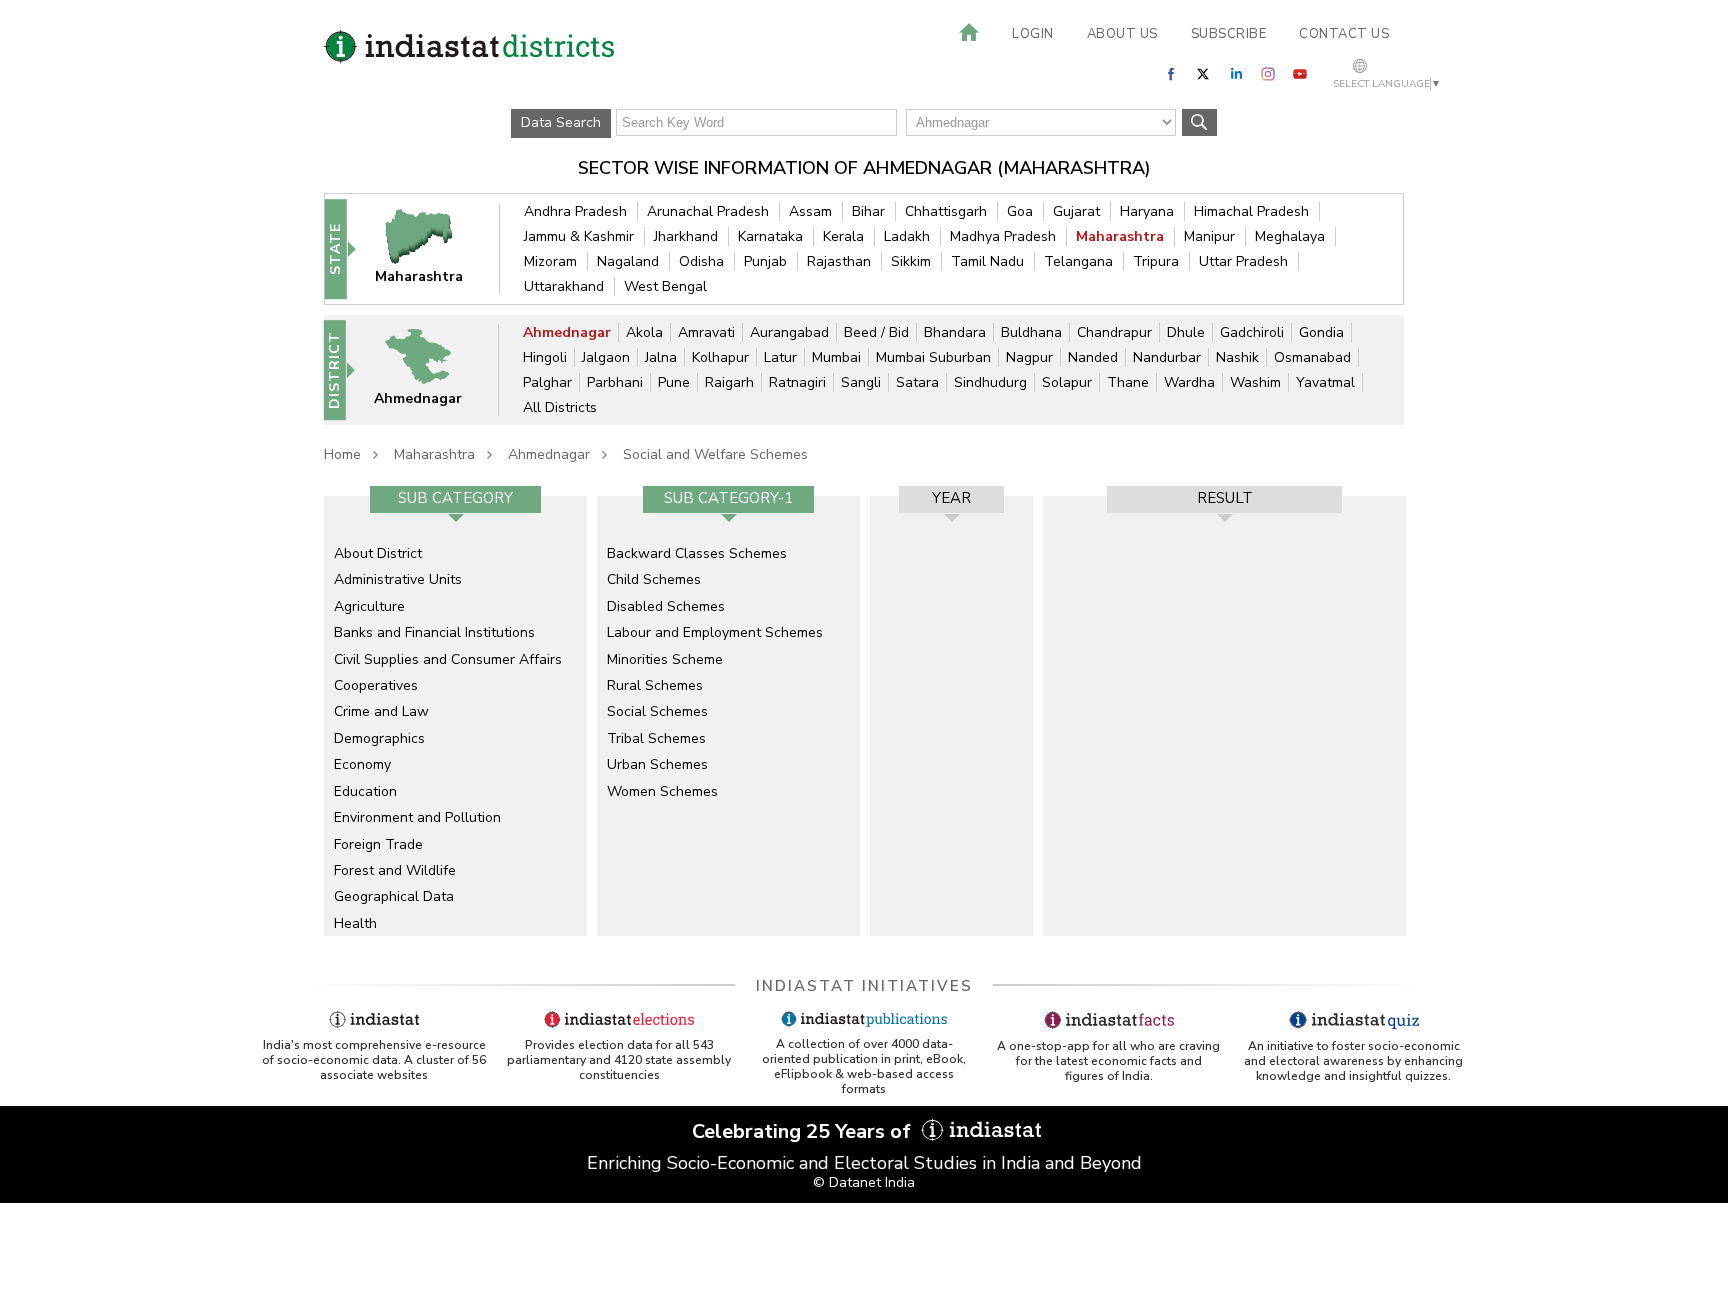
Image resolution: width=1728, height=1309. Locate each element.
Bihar (868, 211)
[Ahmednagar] (431, 369)
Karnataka (770, 236)
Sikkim (911, 261)
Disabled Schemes (666, 606)
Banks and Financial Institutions (434, 632)
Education (365, 791)
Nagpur (1029, 357)
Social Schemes (657, 711)
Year (951, 498)
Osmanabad (1312, 357)
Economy (362, 764)
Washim (1255, 382)
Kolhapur (720, 357)
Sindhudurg (990, 382)
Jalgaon (606, 357)
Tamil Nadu (987, 261)
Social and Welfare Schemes (715, 454)
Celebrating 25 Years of (804, 1131)
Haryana (1147, 211)
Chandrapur (1114, 332)
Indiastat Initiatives (864, 986)
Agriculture (369, 606)
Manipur (1209, 236)
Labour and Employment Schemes (715, 632)
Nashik (1237, 357)
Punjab (765, 261)
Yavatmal (1325, 382)
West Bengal (665, 286)
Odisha (701, 261)
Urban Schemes (657, 764)
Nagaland (628, 261)
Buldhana (1031, 332)
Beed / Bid (876, 332)
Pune (674, 382)
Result (1225, 498)
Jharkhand (686, 236)
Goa (1020, 211)
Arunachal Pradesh (708, 211)
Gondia (1321, 332)
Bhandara (955, 332)
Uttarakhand (564, 286)
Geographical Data (394, 896)
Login (1033, 34)
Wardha (1189, 382)
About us (1122, 34)
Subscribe (1229, 34)
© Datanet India (864, 1182)
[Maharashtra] (432, 248)
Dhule (1186, 332)
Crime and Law (381, 711)
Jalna (661, 357)
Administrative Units (398, 579)
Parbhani (615, 382)
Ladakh (907, 236)
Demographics (379, 738)
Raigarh (729, 382)
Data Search (561, 122)
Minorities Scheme (665, 659)
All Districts (560, 407)
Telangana (1078, 261)
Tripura (1156, 261)
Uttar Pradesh (1243, 261)
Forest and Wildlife (395, 870)
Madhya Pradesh (1003, 236)
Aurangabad (789, 332)
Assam (810, 211)
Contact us (1344, 34)
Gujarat (1076, 211)
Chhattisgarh (946, 211)
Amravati (706, 332)
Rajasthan (839, 261)
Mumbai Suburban (933, 357)
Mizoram (550, 261)
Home (342, 454)
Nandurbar (1167, 357)
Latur (780, 357)
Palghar (547, 382)
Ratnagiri (797, 382)
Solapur (1067, 382)
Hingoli (545, 357)
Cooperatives (376, 685)
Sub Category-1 (728, 498)
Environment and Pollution (417, 817)
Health (355, 923)
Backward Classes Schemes (697, 553)
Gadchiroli (1252, 332)
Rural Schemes (655, 685)
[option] (455, 716)
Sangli (861, 382)
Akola (644, 332)
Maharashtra (1120, 236)
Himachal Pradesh (1251, 211)
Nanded (1093, 357)
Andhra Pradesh (575, 211)
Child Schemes (654, 579)
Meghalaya (1290, 236)
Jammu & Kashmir (579, 236)
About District (378, 553)
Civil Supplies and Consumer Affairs (448, 659)
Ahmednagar (567, 332)
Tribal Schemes (656, 738)
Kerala (843, 236)
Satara (917, 382)
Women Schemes (662, 791)
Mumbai (836, 357)
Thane (1128, 382)
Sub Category (455, 498)
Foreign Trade (378, 844)
